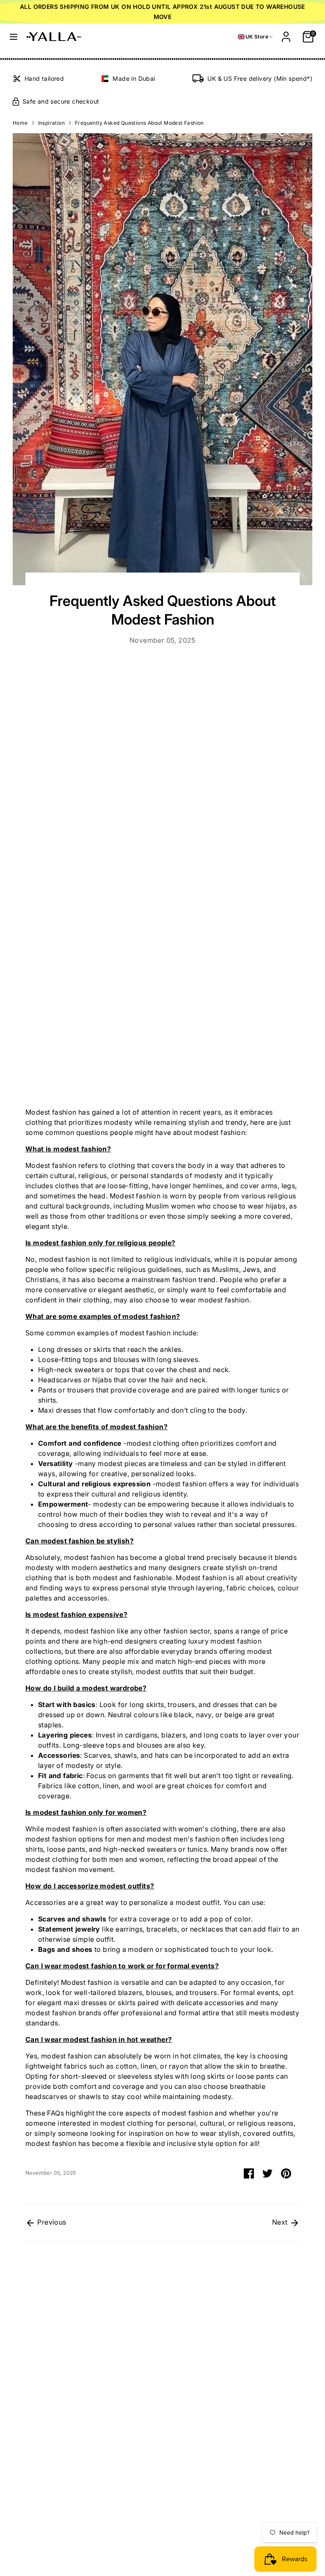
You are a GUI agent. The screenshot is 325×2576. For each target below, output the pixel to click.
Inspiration (51, 123)
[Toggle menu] (14, 37)
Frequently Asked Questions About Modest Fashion (139, 123)
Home (20, 123)
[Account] (286, 33)
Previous (51, 2222)
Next (281, 2222)
